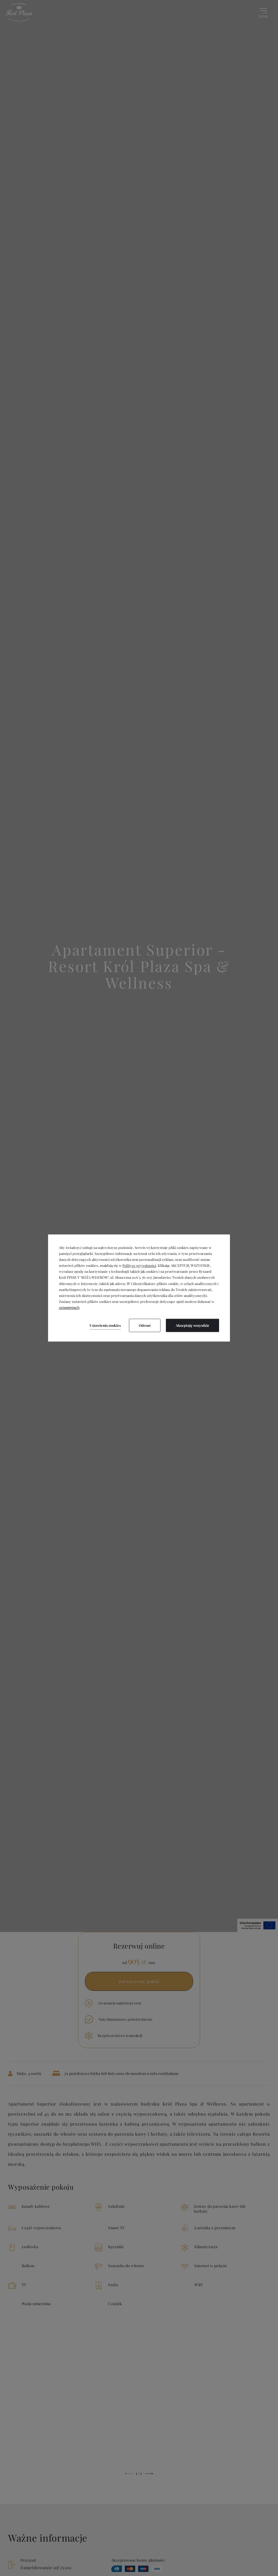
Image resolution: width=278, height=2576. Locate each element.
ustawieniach (69, 1308)
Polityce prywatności (139, 1266)
